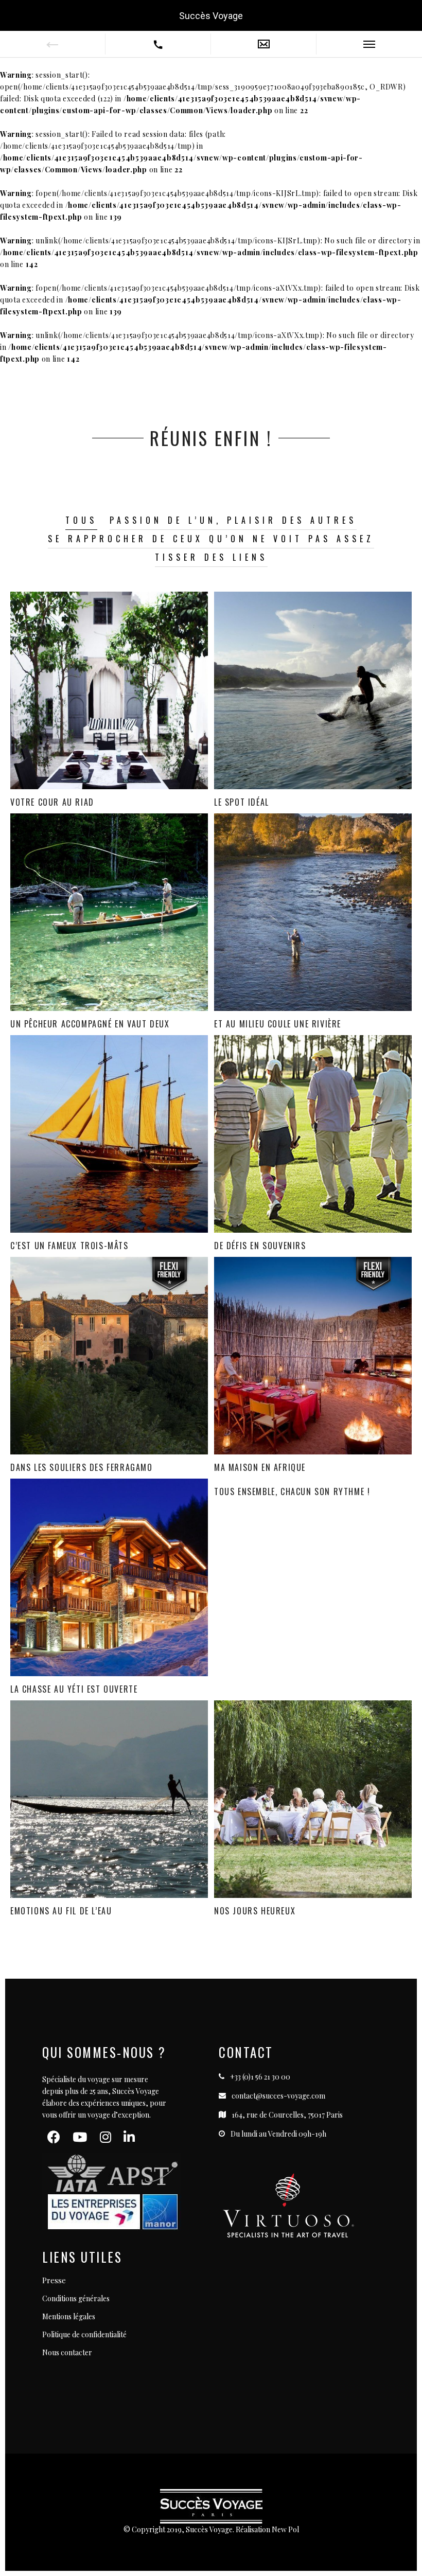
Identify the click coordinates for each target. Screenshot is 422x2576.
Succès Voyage (211, 16)
